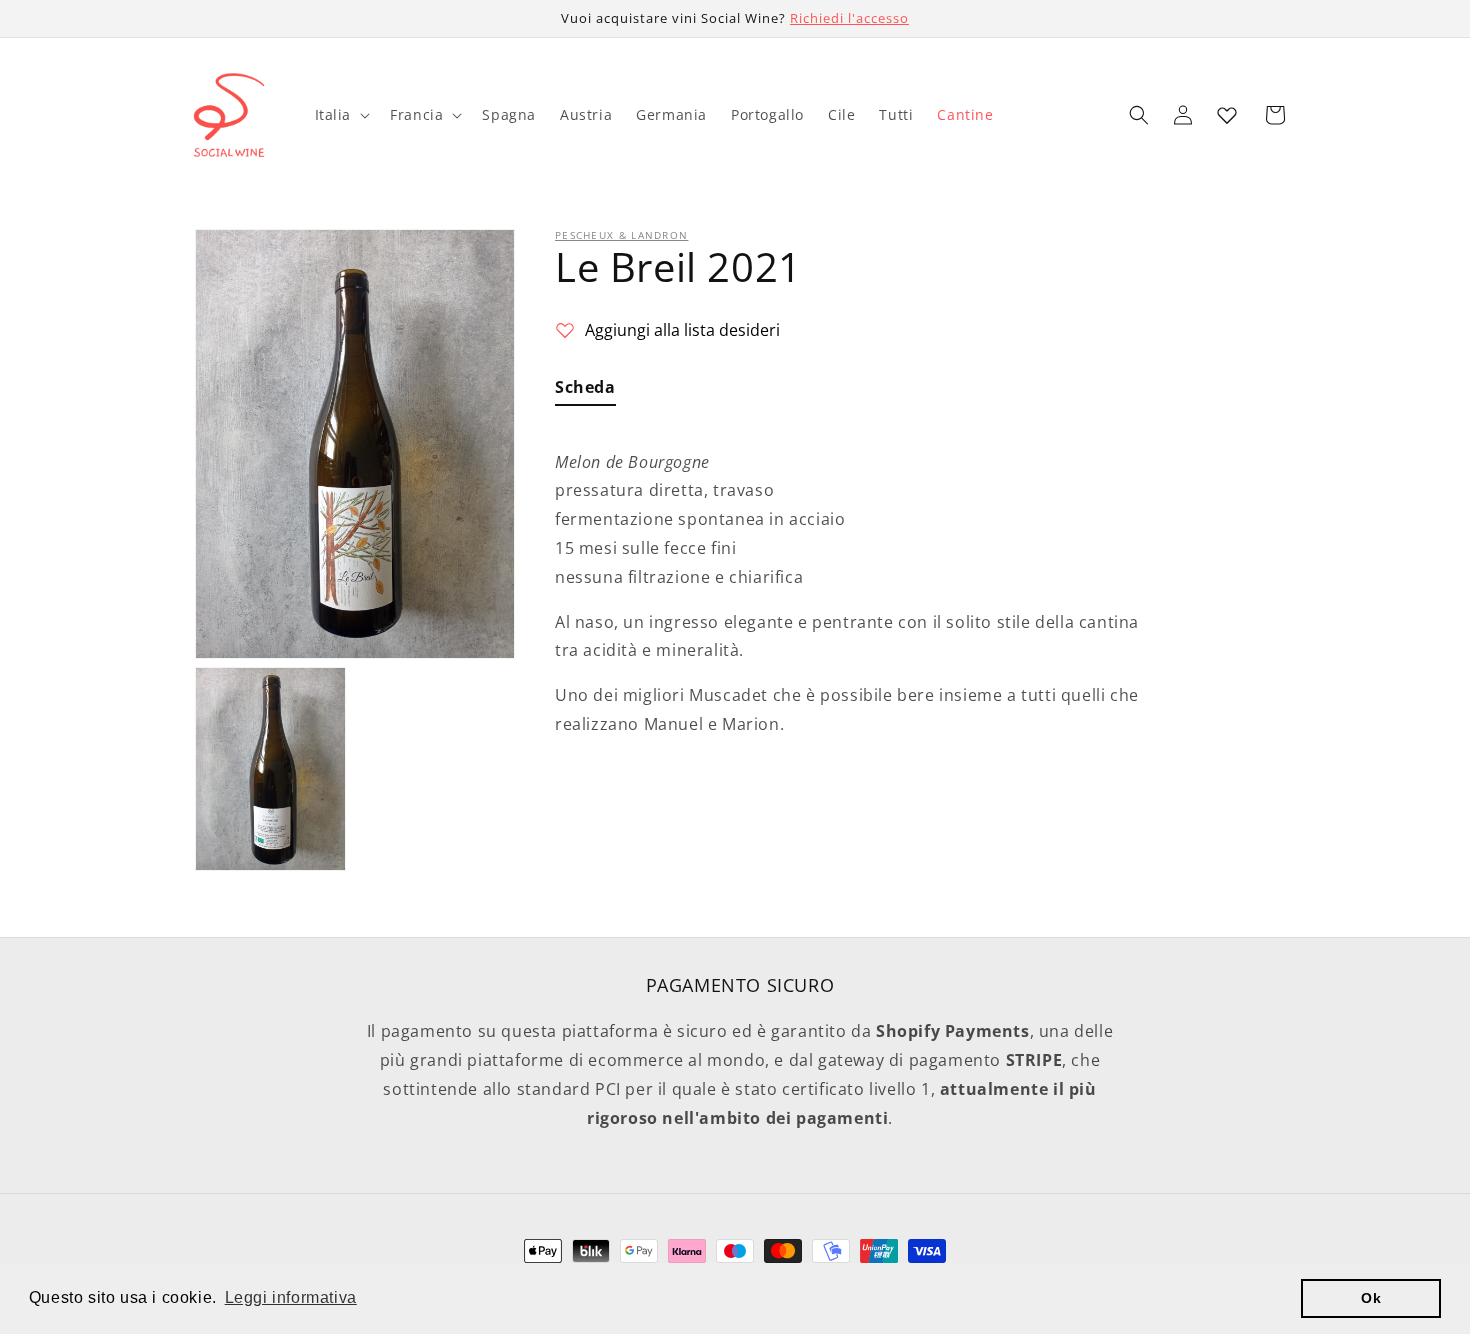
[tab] (585, 391)
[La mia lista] (1227, 115)
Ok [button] (1371, 1298)
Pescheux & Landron (621, 235)
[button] (341, 115)
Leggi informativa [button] (291, 1297)
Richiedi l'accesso (849, 18)
